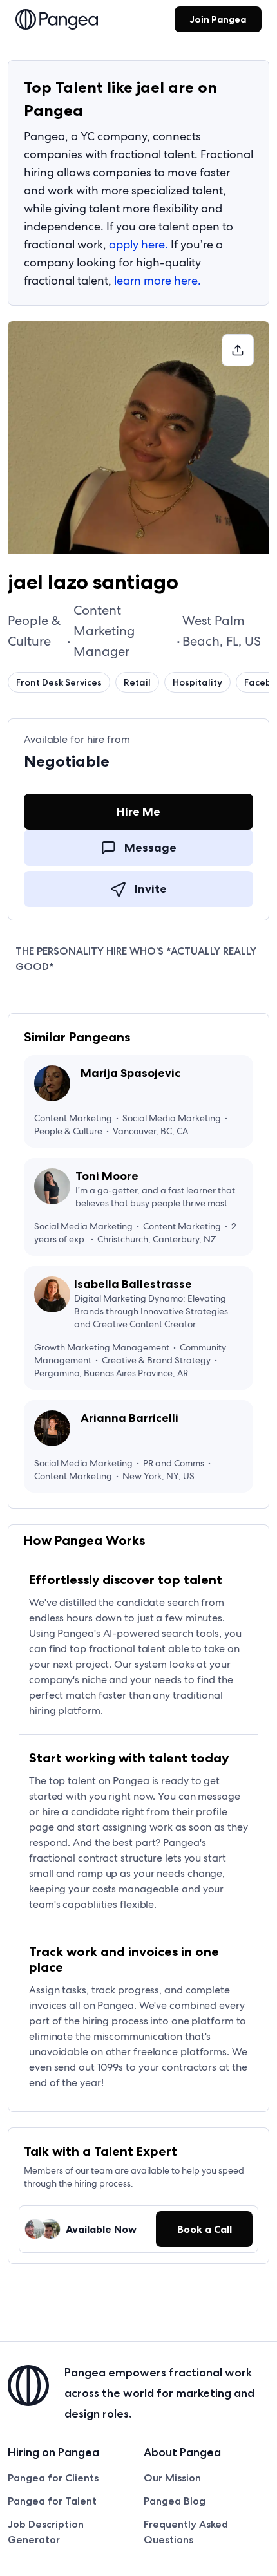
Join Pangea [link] (218, 19)
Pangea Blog (175, 2501)
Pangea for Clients (53, 2478)
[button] (238, 350)
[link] (57, 21)
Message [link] (150, 848)
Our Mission (172, 2478)
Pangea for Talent (52, 2501)
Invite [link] (151, 889)
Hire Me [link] (138, 812)
